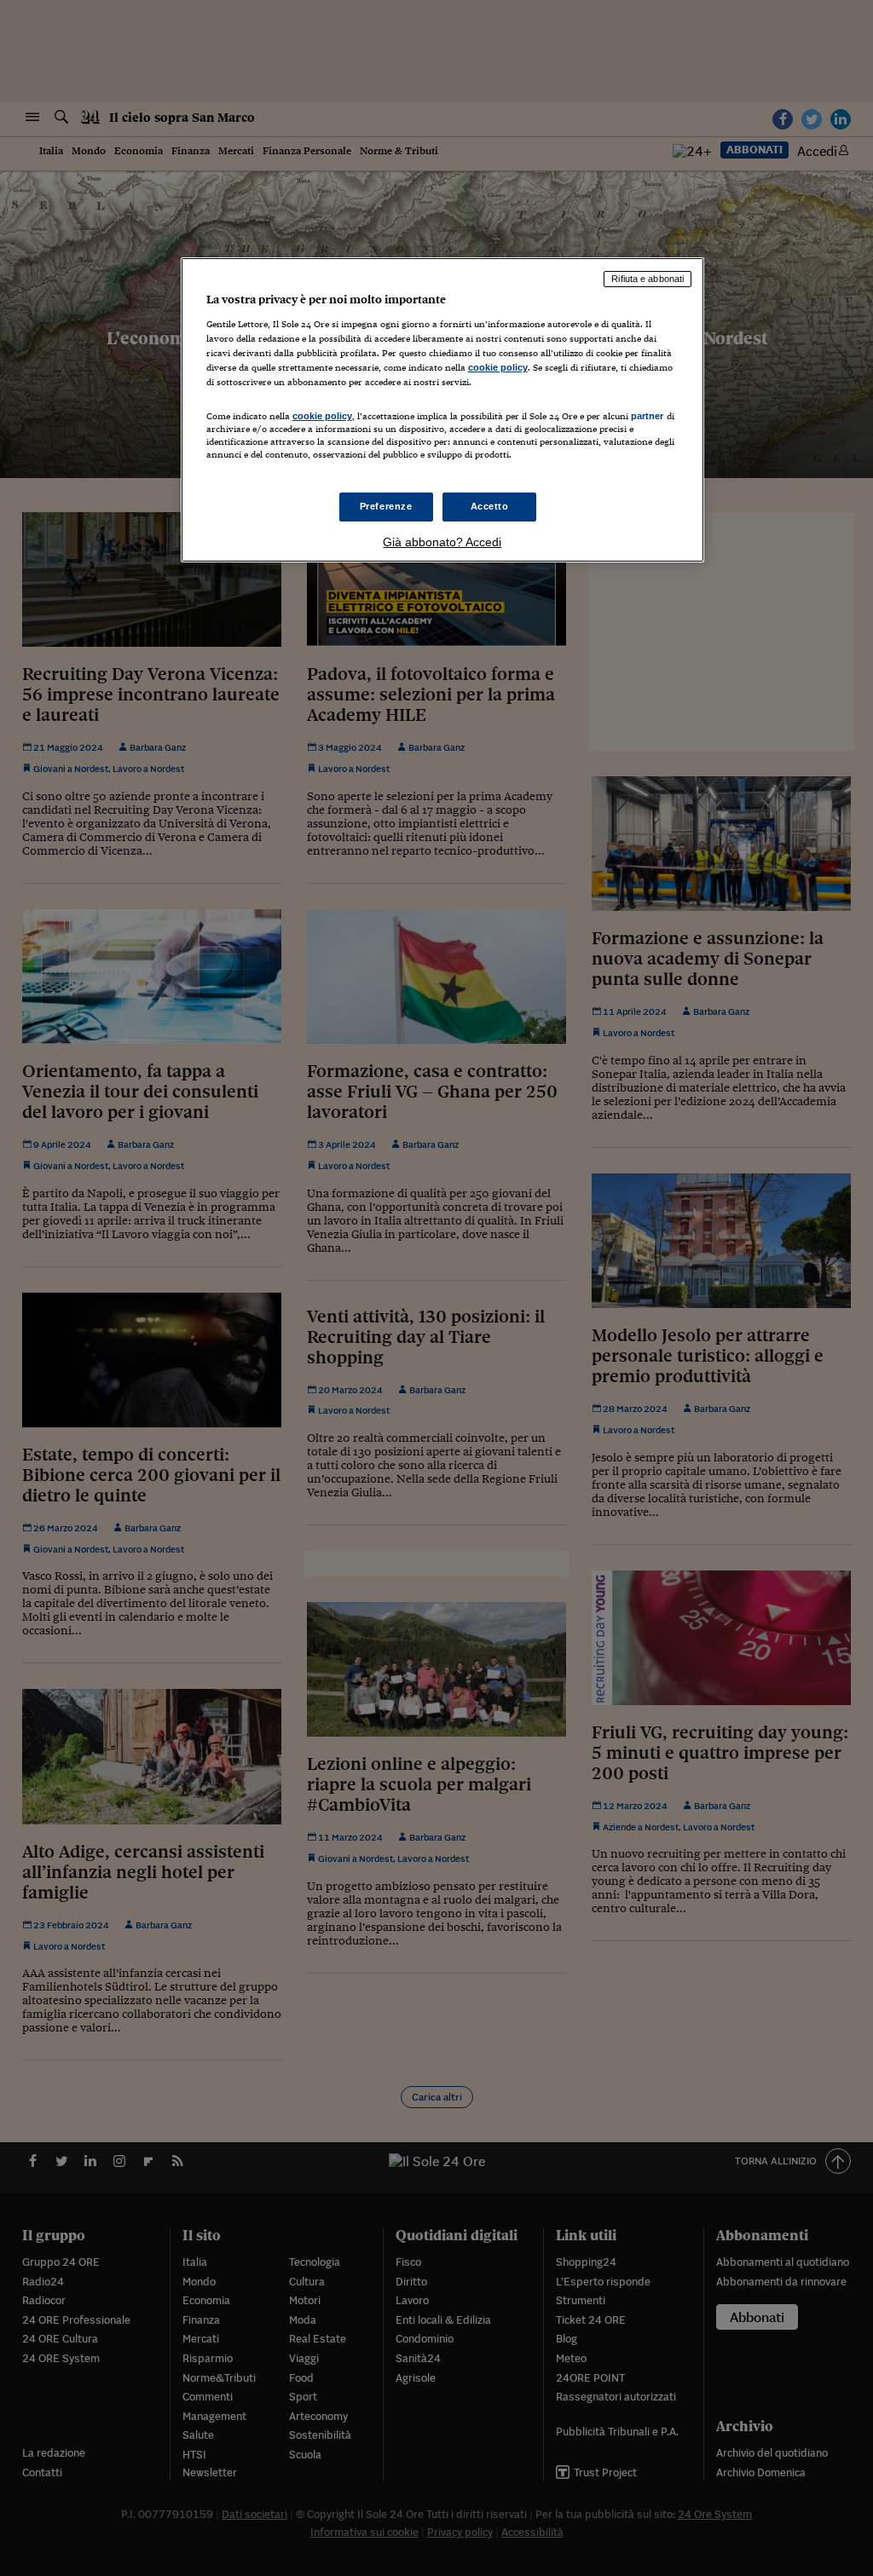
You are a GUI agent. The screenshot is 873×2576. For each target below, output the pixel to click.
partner (648, 416)
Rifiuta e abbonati (648, 279)
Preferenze (386, 506)
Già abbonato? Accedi (442, 542)
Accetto (490, 506)
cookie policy (498, 367)
